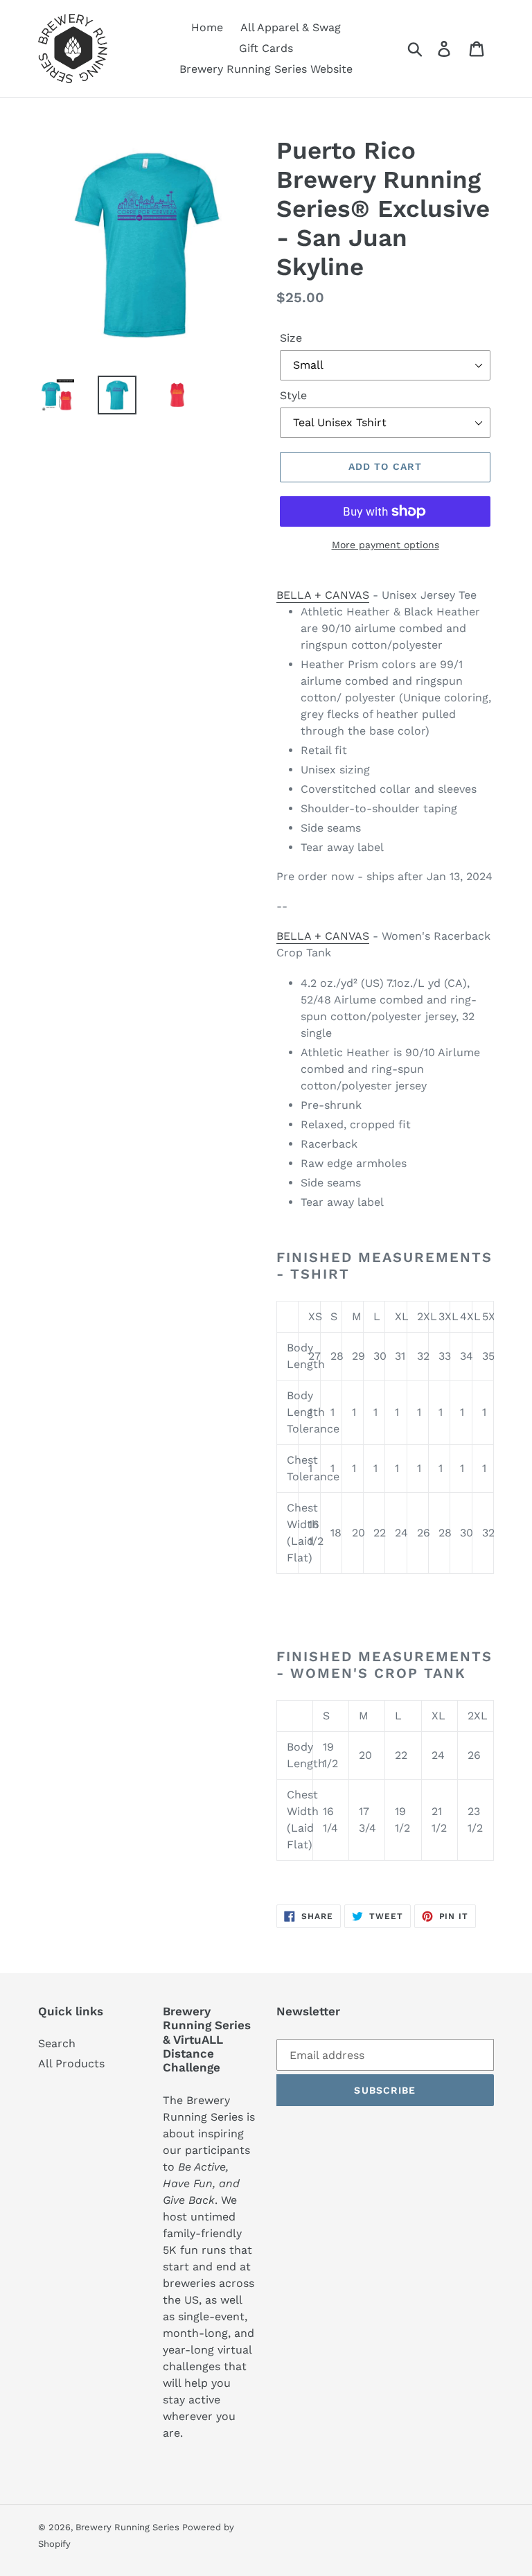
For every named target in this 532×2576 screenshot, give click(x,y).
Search (57, 2043)
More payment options (385, 545)
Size (291, 338)
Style (293, 395)
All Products (71, 2064)
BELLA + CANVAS (323, 595)
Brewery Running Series (129, 2527)
